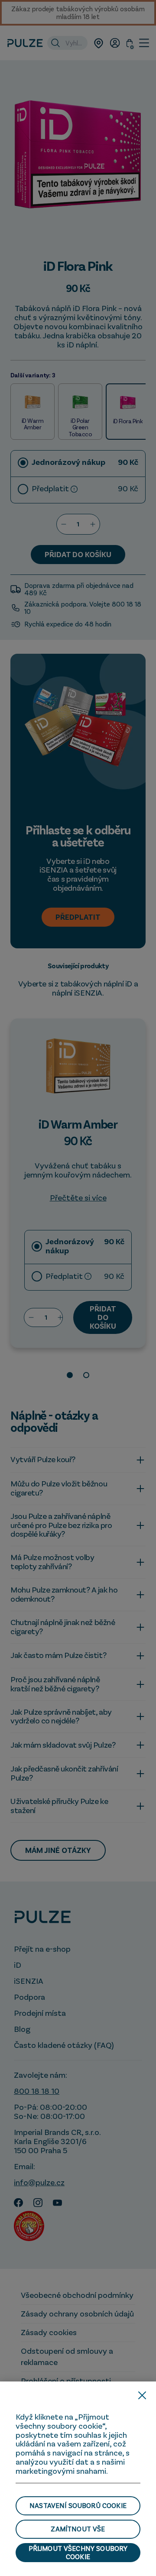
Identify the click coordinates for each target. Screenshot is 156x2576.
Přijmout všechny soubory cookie (78, 2552)
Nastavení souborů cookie (78, 2505)
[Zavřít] (142, 2395)
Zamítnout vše (78, 2529)
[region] (78, 2479)
